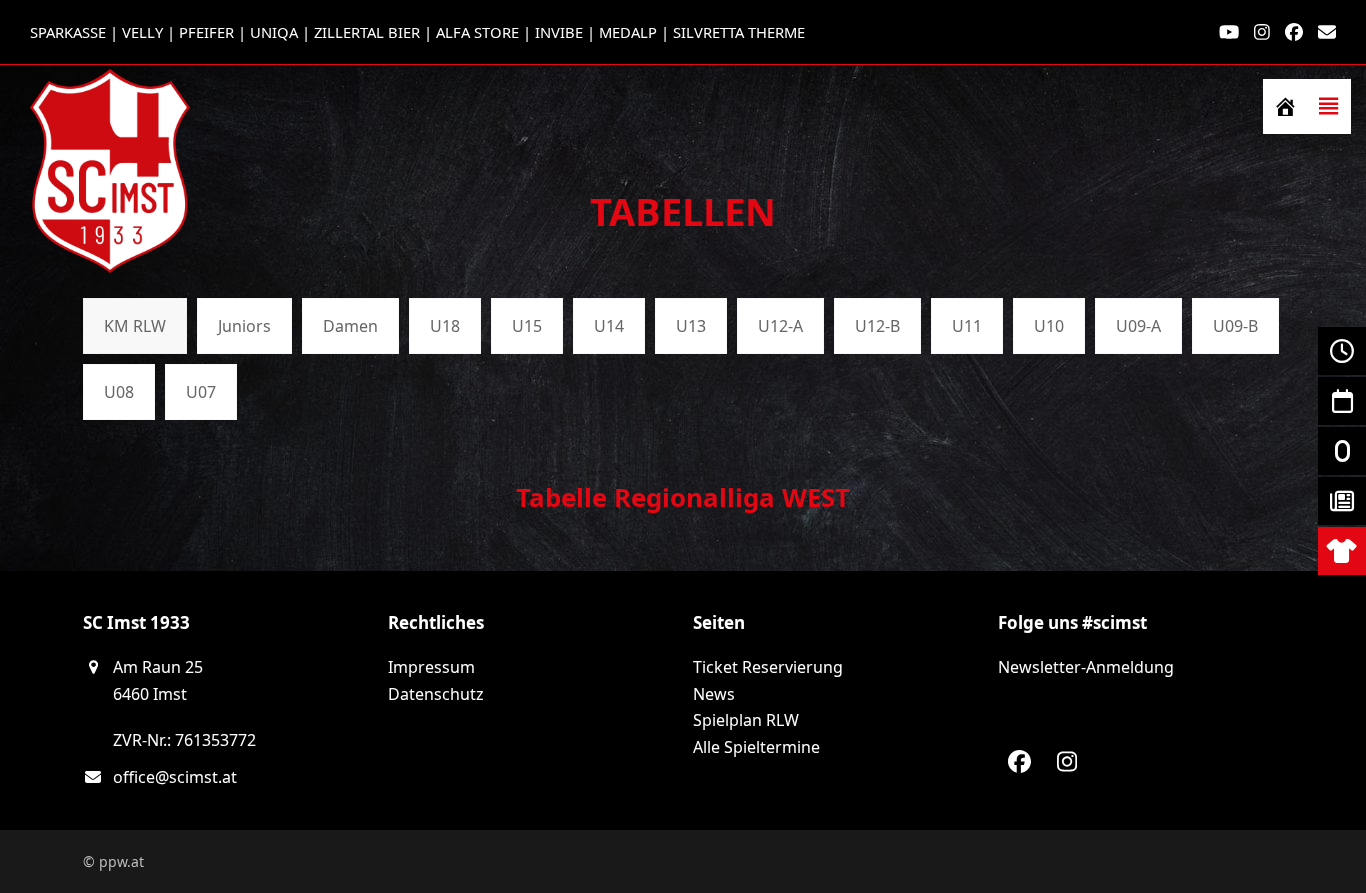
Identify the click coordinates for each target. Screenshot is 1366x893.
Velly (142, 32)
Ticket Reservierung (768, 667)
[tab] (135, 326)
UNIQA (274, 32)
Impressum (431, 667)
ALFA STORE (477, 32)
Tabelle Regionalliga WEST (683, 497)
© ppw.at (113, 861)
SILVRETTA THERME (739, 32)
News (714, 694)
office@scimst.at (175, 777)
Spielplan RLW (746, 720)
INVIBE (559, 32)
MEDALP (628, 32)
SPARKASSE (68, 32)
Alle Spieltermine (756, 747)
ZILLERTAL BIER (367, 32)
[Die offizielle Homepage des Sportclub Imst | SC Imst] (1285, 106)
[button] (1329, 106)
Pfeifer (206, 32)
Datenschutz (436, 694)
